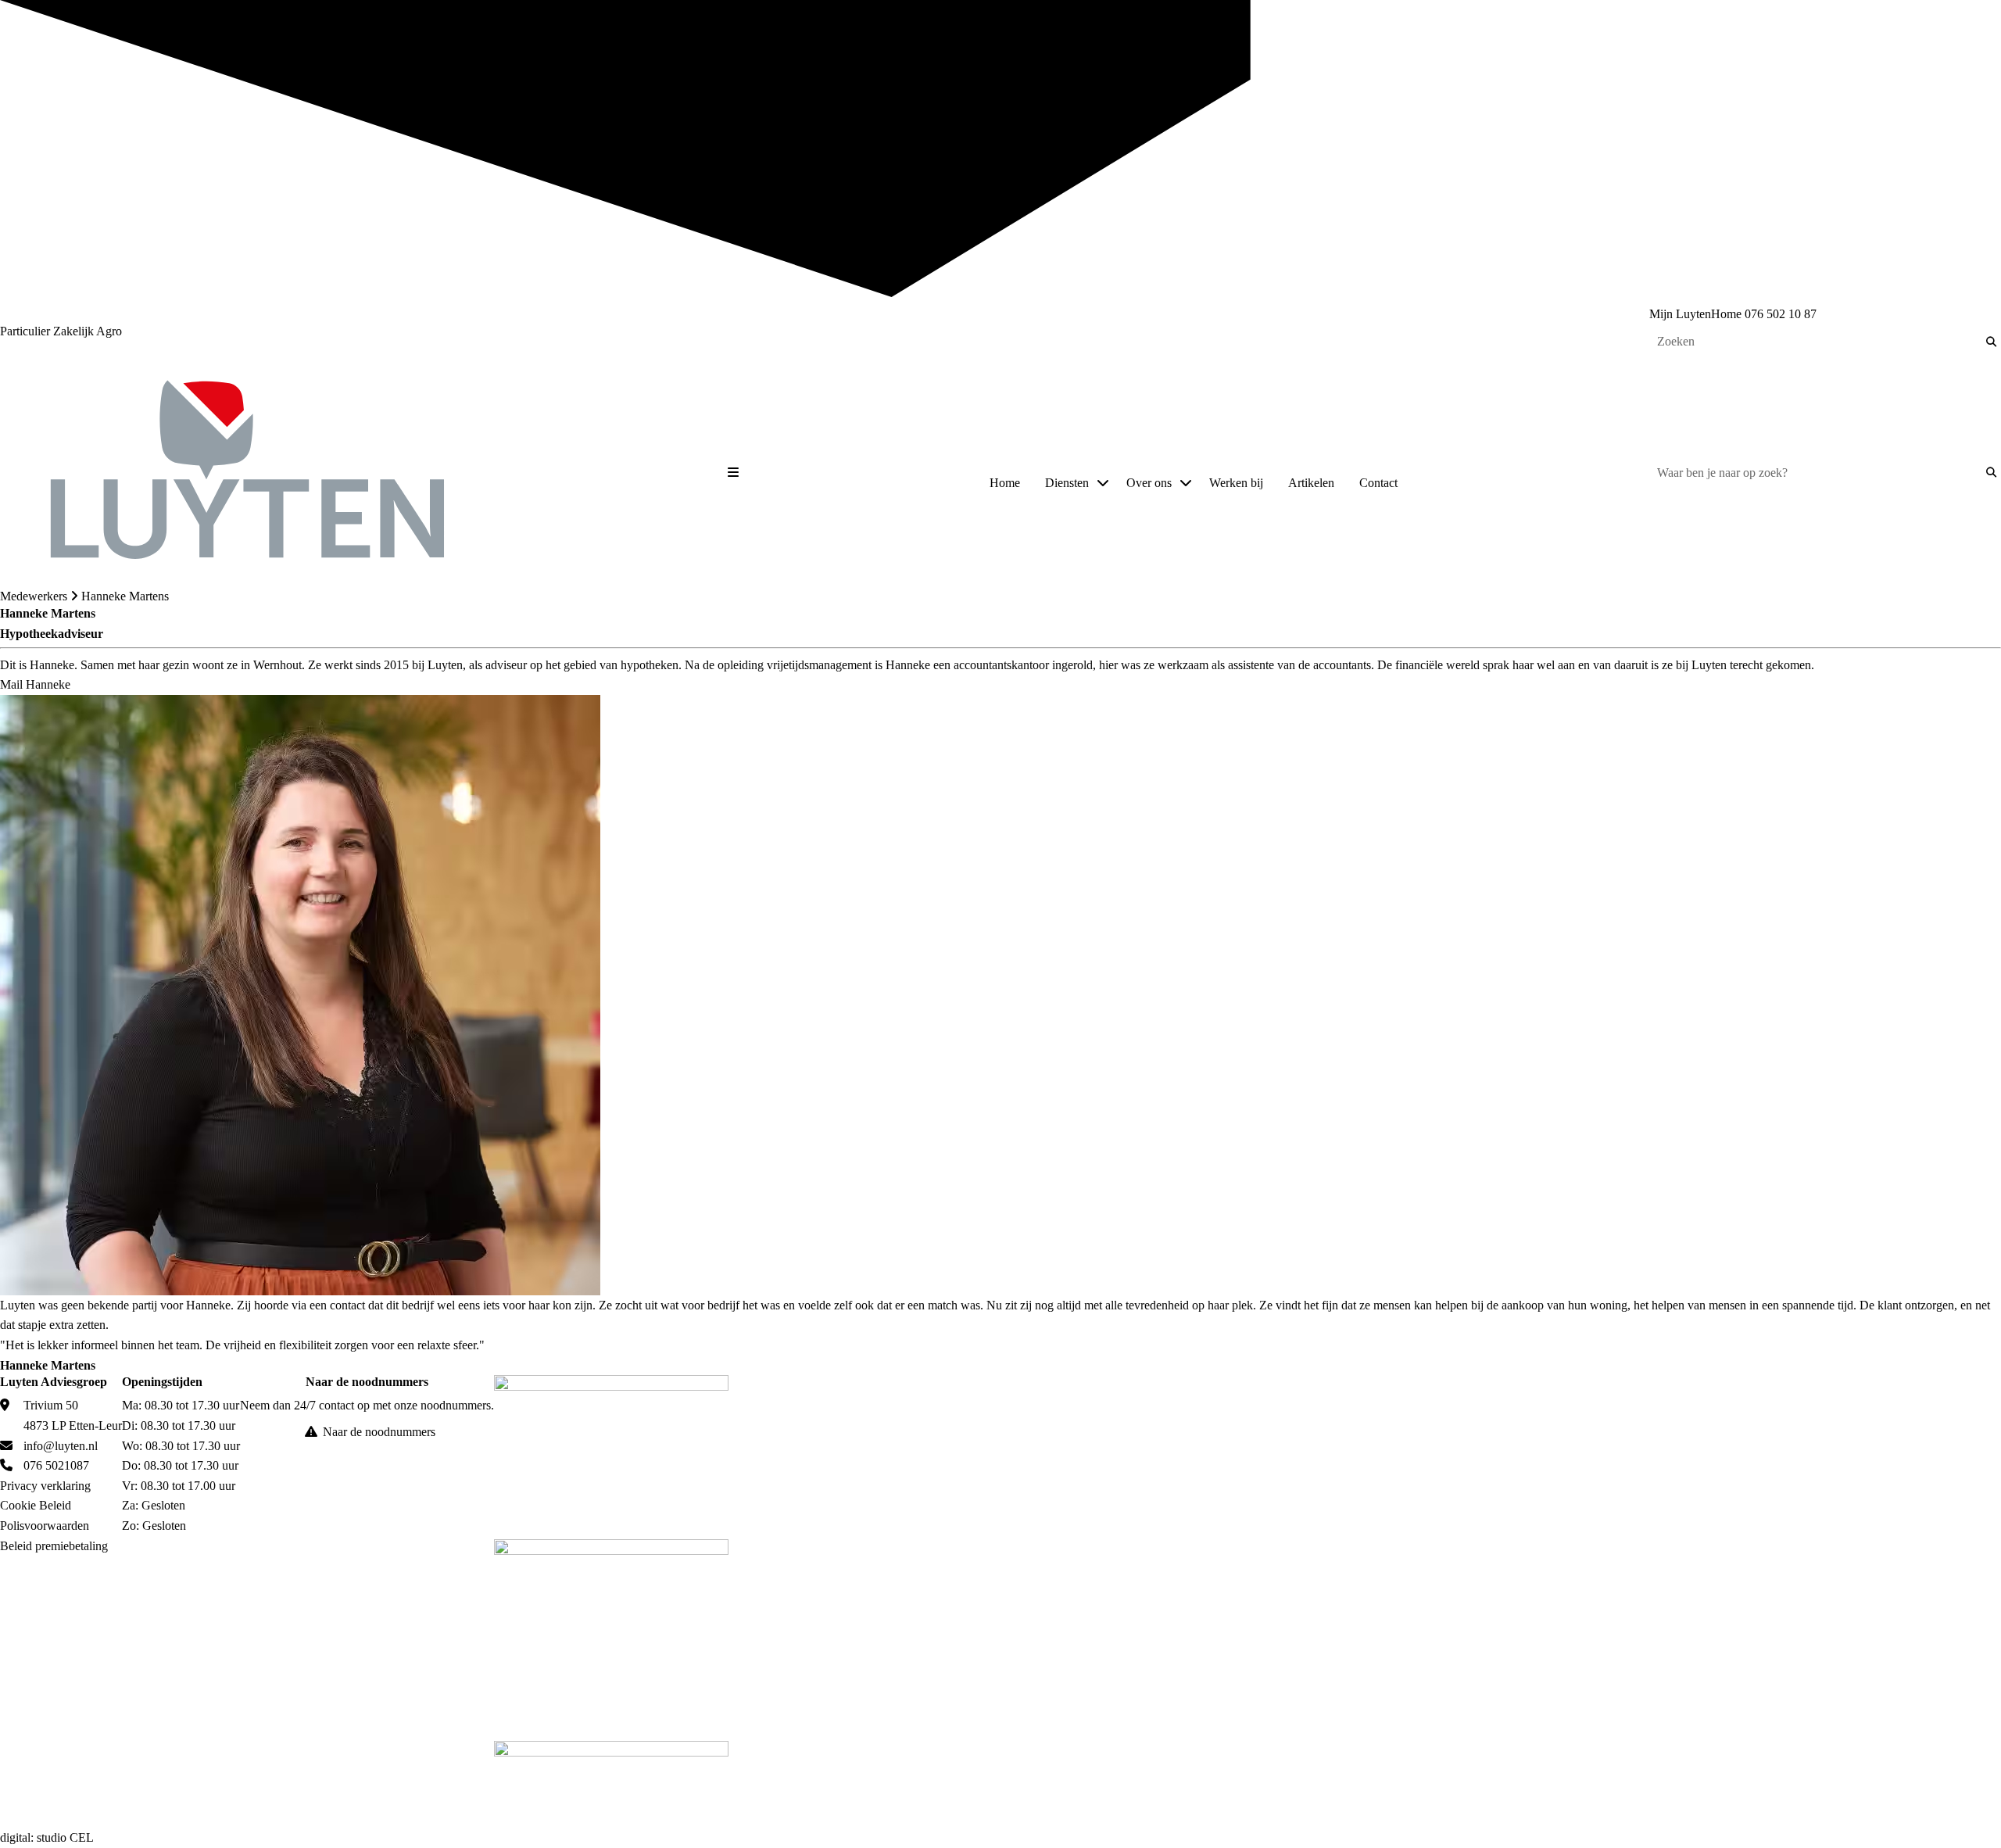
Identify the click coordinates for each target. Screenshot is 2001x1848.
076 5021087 (56, 1465)
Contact (1378, 483)
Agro (109, 331)
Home (1005, 483)
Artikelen (1311, 483)
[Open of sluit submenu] (1103, 483)
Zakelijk (75, 331)
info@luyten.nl (61, 1446)
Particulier (27, 331)
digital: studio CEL (47, 1837)
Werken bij (1236, 483)
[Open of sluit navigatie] (733, 473)
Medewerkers (34, 596)
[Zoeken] (1991, 342)
